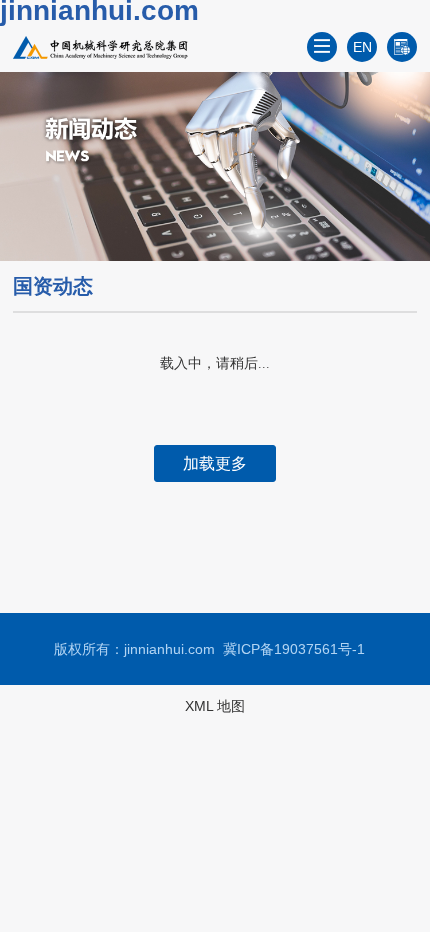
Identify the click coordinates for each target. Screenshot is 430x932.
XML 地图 (215, 706)
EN (362, 47)
